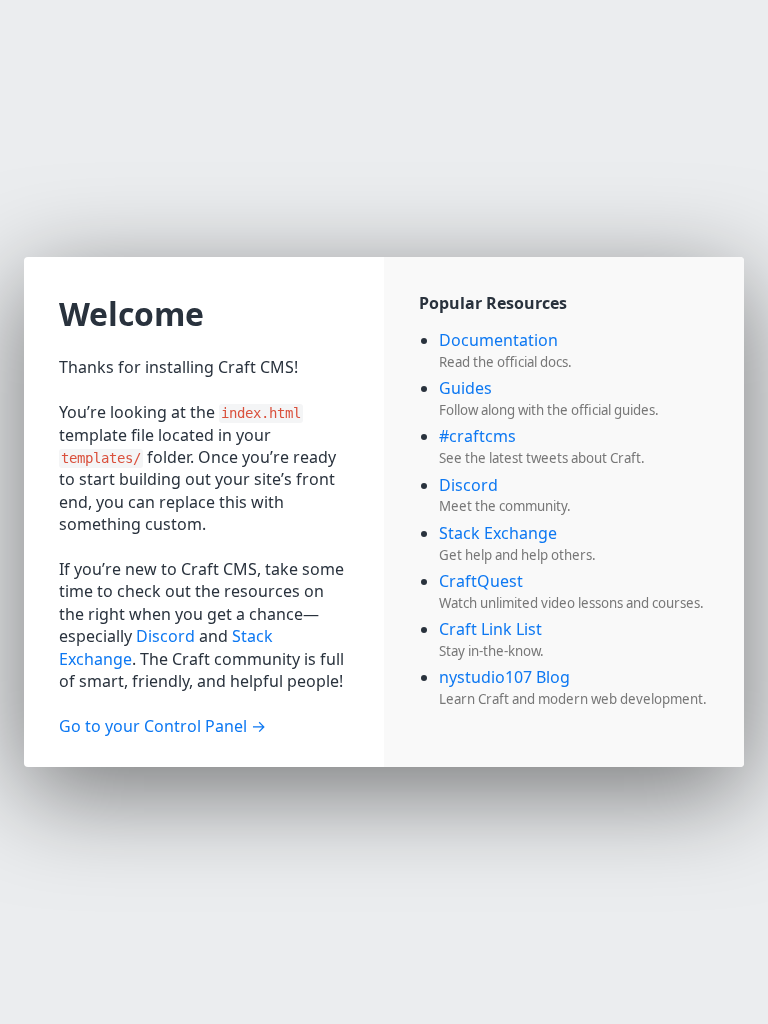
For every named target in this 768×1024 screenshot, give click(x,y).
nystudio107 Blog (504, 677)
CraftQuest (481, 581)
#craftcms (477, 436)
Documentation (498, 340)
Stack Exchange (498, 533)
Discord (165, 636)
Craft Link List (490, 629)
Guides (465, 388)
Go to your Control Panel (153, 726)
